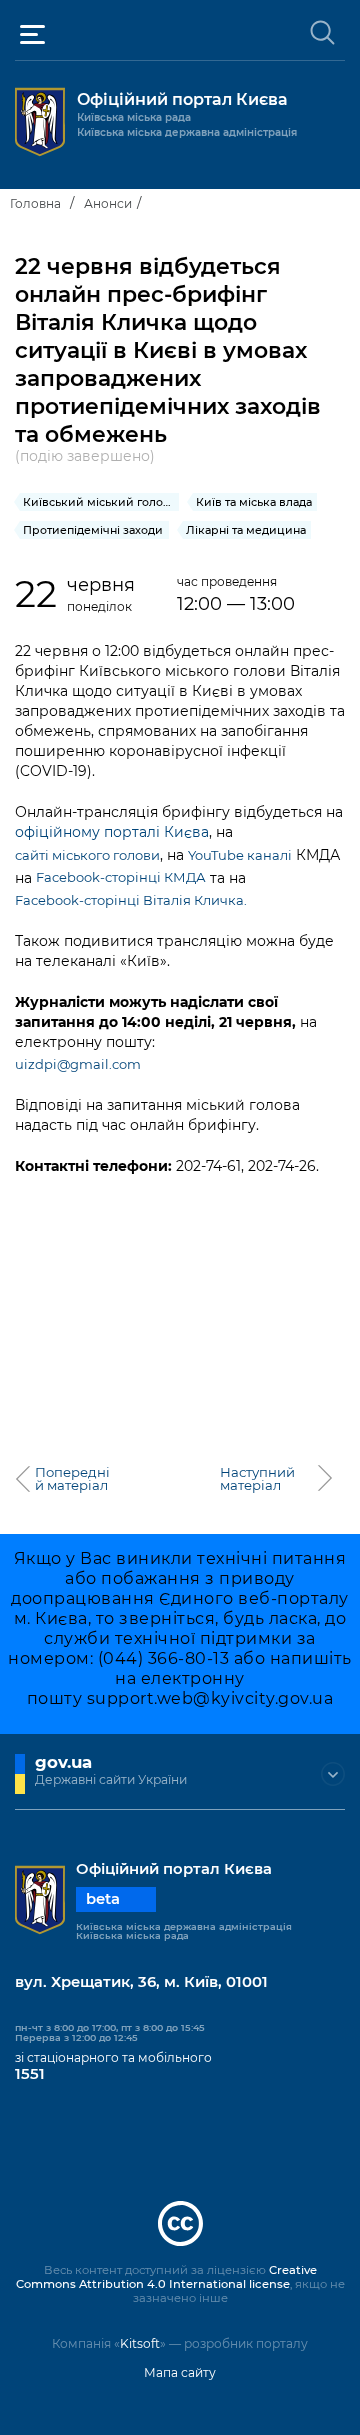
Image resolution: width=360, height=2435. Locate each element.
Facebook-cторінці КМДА (121, 877)
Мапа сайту (180, 2372)
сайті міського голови (87, 855)
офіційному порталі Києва (112, 832)
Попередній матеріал (72, 1479)
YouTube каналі (240, 855)
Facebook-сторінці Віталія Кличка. (131, 900)
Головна (35, 203)
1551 (30, 2074)
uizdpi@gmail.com (78, 1064)
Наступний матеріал (257, 1479)
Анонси (108, 203)
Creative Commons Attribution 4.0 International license (166, 2277)
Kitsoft (140, 2343)
